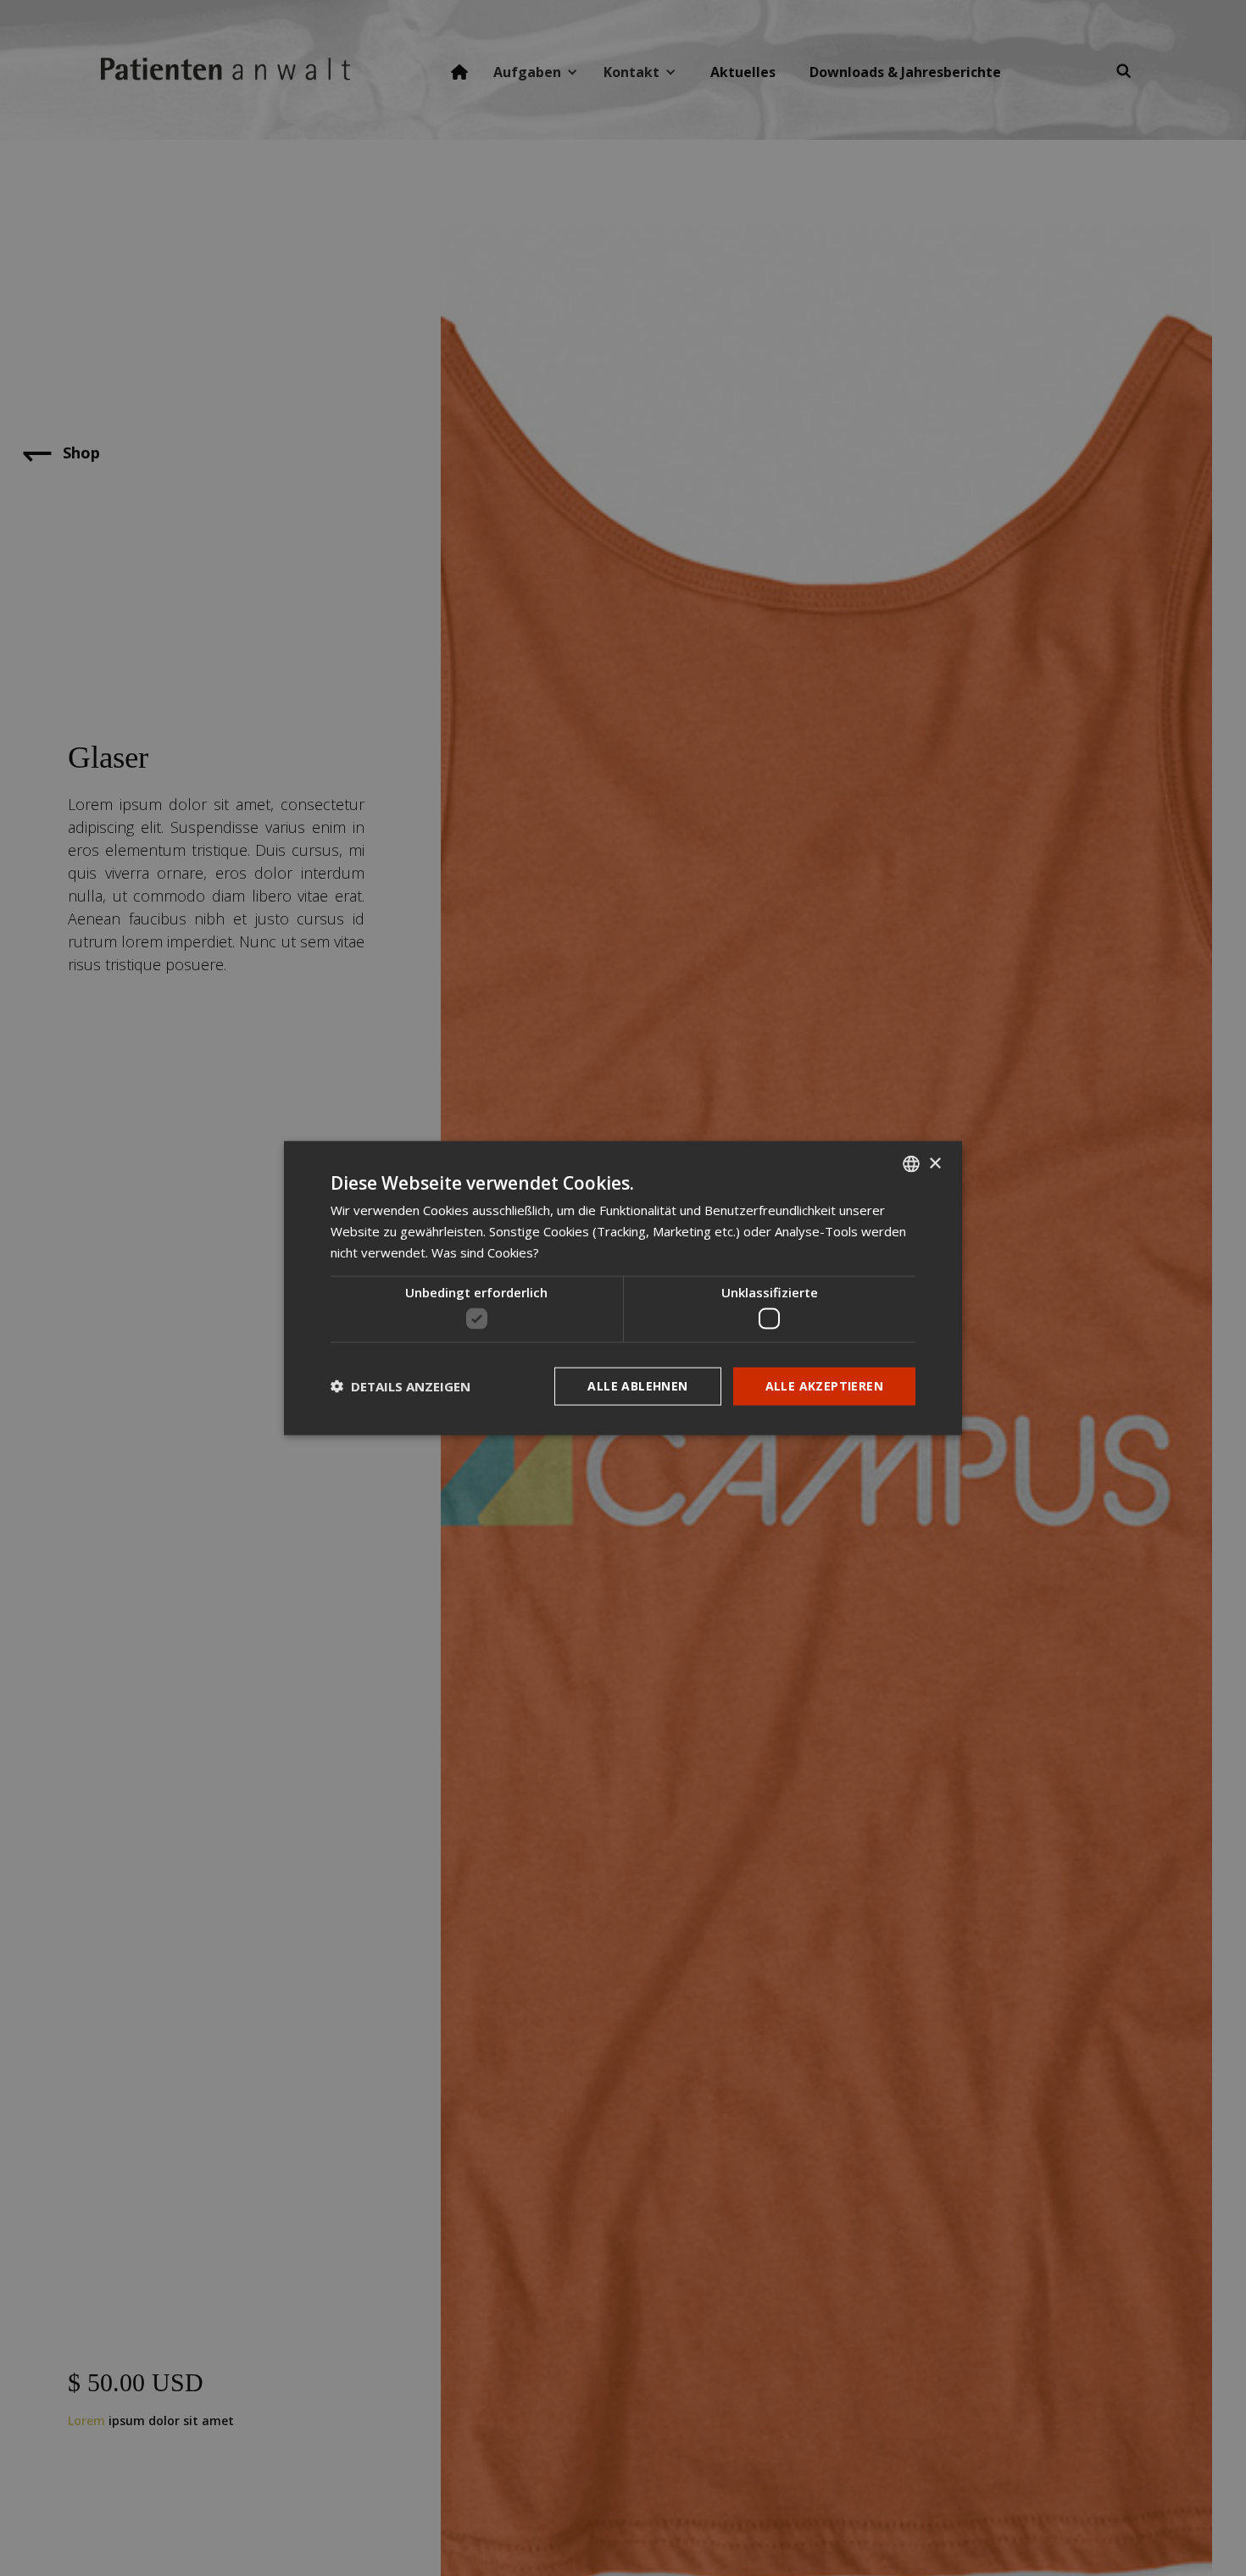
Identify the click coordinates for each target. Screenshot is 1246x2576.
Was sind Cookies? (485, 1252)
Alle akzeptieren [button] (824, 1386)
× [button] (934, 1163)
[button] (400, 1386)
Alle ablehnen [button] (637, 1386)
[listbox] (911, 1164)
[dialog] (623, 1288)
